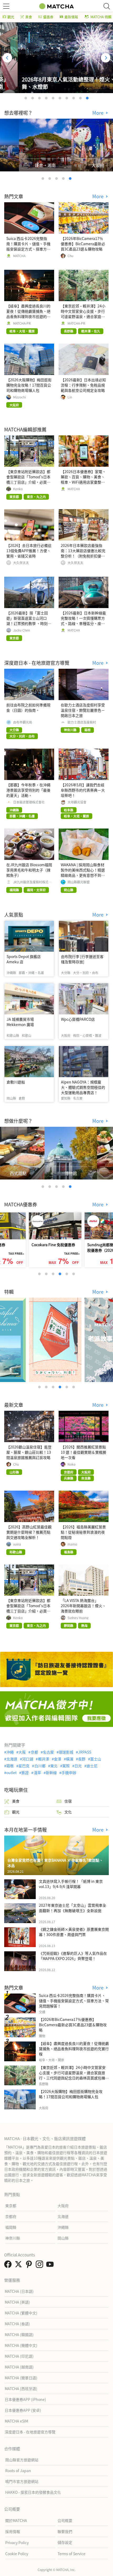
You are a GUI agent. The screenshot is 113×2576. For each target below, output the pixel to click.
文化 (68, 1812)
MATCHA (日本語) (19, 2291)
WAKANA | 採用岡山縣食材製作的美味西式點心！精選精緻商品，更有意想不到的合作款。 (83, 873)
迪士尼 (92, 1766)
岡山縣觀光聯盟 (79, 882)
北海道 (12, 1759)
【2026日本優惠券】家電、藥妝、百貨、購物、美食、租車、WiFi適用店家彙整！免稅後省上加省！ (83, 479)
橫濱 (70, 1759)
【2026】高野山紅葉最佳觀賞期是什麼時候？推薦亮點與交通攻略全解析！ (29, 1532)
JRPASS (85, 1752)
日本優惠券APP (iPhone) (25, 2399)
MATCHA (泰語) (17, 2324)
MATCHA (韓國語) (19, 2334)
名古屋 (48, 1752)
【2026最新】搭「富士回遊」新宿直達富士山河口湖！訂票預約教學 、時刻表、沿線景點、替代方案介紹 (28, 623)
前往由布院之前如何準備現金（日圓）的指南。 (28, 707)
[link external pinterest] (30, 2266)
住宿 (68, 1801)
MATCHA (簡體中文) (21, 2345)
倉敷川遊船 (16, 1082)
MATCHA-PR (22, 323)
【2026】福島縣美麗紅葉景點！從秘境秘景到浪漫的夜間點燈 (83, 1532)
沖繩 (10, 1752)
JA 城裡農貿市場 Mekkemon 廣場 (20, 1022)
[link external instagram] (40, 2266)
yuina (17, 1544)
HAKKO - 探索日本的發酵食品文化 (33, 2492)
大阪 (22, 1752)
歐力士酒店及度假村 (82, 722)
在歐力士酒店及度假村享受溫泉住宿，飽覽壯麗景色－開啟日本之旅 (83, 710)
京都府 (11, 2216)
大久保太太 (21, 563)
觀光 (11, 17)
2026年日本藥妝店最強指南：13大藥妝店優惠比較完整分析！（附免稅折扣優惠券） (83, 553)
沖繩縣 (63, 2227)
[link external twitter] (19, 2266)
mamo (72, 1544)
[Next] (106, 58)
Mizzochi (19, 397)
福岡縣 (11, 2227)
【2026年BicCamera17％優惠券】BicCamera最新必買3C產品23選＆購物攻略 (83, 244)
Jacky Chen (22, 630)
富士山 (96, 1759)
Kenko (18, 489)
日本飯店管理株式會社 (29, 802)
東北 (54, 1766)
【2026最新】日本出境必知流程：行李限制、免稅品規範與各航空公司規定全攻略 (83, 385)
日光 (78, 1766)
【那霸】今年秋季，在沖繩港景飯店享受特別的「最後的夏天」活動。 (28, 790)
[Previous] (7, 58)
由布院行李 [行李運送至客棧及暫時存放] (82, 959)
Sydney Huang (78, 1618)
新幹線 (51, 1773)
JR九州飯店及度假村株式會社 (32, 882)
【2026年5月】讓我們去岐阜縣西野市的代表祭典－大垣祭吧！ (83, 790)
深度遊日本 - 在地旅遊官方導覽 (30, 2432)
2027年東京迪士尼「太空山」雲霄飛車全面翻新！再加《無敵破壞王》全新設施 (73, 1908)
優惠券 (48, 17)
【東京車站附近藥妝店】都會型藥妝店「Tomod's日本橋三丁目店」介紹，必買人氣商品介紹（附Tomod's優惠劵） (28, 482)
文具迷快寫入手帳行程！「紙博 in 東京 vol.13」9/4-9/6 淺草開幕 (71, 1884)
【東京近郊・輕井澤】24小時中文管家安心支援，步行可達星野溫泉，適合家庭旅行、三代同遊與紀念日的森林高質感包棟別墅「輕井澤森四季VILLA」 (74, 2075)
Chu (70, 256)
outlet (11, 1773)
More (99, 113)
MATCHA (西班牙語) (21, 2389)
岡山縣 (63, 2238)
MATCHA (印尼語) (19, 2356)
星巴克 (24, 1766)
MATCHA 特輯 (101, 17)
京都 (34, 1752)
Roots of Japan (18, 2471)
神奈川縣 (13, 2238)
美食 (29, 17)
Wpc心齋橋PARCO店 (78, 1019)
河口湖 (28, 1759)
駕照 (66, 1766)
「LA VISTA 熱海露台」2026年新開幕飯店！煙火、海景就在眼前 (83, 1606)
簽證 (25, 1773)
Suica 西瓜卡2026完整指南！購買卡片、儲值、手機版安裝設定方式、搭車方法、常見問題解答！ (28, 246)
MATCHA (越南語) (19, 2367)
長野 (82, 1759)
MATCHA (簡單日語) (21, 2378)
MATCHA (19, 256)
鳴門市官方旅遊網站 (22, 2481)
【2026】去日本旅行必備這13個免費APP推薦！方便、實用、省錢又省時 (29, 551)
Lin (70, 397)
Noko (71, 1464)
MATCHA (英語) (17, 2302)
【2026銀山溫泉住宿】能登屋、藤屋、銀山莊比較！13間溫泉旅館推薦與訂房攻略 (29, 1452)
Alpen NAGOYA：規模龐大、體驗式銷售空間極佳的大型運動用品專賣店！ (83, 1087)
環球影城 (66, 1752)
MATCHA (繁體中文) (21, 2313)
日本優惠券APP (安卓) (23, 2410)
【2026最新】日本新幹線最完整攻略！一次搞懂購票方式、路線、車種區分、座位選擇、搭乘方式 (83, 621)
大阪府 (63, 2206)
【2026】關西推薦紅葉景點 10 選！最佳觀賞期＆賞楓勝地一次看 (83, 1452)
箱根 (10, 1766)
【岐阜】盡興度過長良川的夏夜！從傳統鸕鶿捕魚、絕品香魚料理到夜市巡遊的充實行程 (28, 314)
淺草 (37, 1773)
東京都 (11, 2206)
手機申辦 (69, 1773)
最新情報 (71, 17)
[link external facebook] (9, 2266)
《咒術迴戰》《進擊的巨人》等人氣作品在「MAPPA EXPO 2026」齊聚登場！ (73, 1956)
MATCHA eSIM (16, 2421)
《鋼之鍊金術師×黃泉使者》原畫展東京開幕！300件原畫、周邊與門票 (74, 1932)
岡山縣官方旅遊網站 (22, 2460)
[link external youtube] (51, 2266)
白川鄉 (40, 1766)
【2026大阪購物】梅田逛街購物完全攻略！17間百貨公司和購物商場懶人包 (29, 385)
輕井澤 (43, 1759)
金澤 (58, 1759)
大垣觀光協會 (77, 802)
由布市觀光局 (23, 722)
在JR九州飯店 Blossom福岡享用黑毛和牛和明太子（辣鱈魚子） (29, 870)
